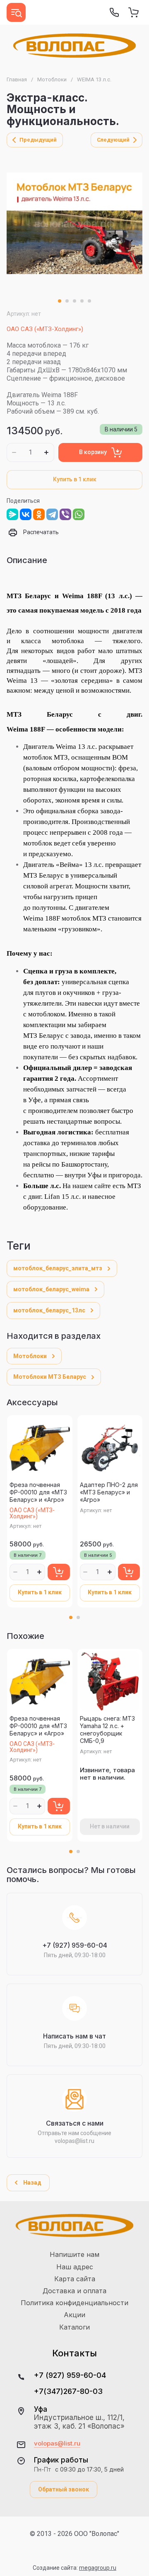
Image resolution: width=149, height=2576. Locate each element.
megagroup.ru (98, 2568)
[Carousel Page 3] (74, 301)
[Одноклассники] (39, 514)
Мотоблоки (52, 79)
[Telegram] (52, 514)
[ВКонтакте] (26, 514)
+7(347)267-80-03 (68, 2391)
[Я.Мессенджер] (12, 514)
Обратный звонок (64, 2489)
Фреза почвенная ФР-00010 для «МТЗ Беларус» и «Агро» (38, 1492)
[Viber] (65, 514)
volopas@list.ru (57, 2443)
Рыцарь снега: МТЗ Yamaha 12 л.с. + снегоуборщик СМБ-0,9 (107, 1730)
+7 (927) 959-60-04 (70, 2375)
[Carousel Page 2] (67, 301)
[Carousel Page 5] (89, 301)
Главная (17, 79)
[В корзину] (59, 1572)
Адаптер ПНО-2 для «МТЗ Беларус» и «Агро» (109, 1492)
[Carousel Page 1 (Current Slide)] (60, 301)
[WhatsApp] (79, 514)
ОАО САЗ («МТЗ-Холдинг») (45, 329)
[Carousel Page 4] (82, 301)
